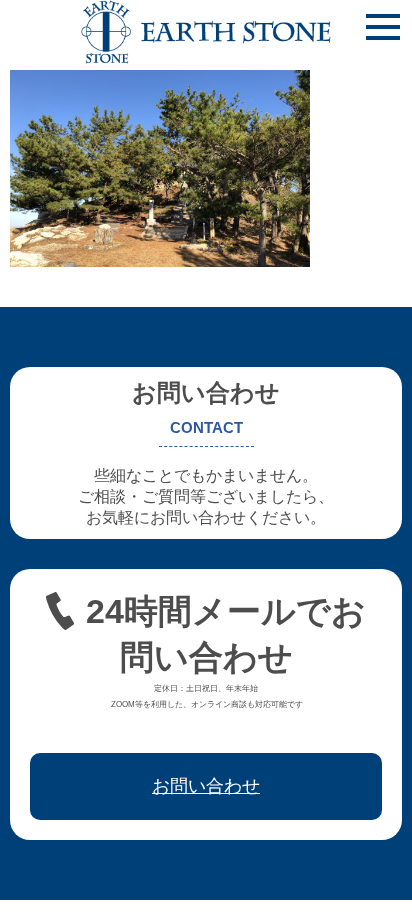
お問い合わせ (206, 786)
